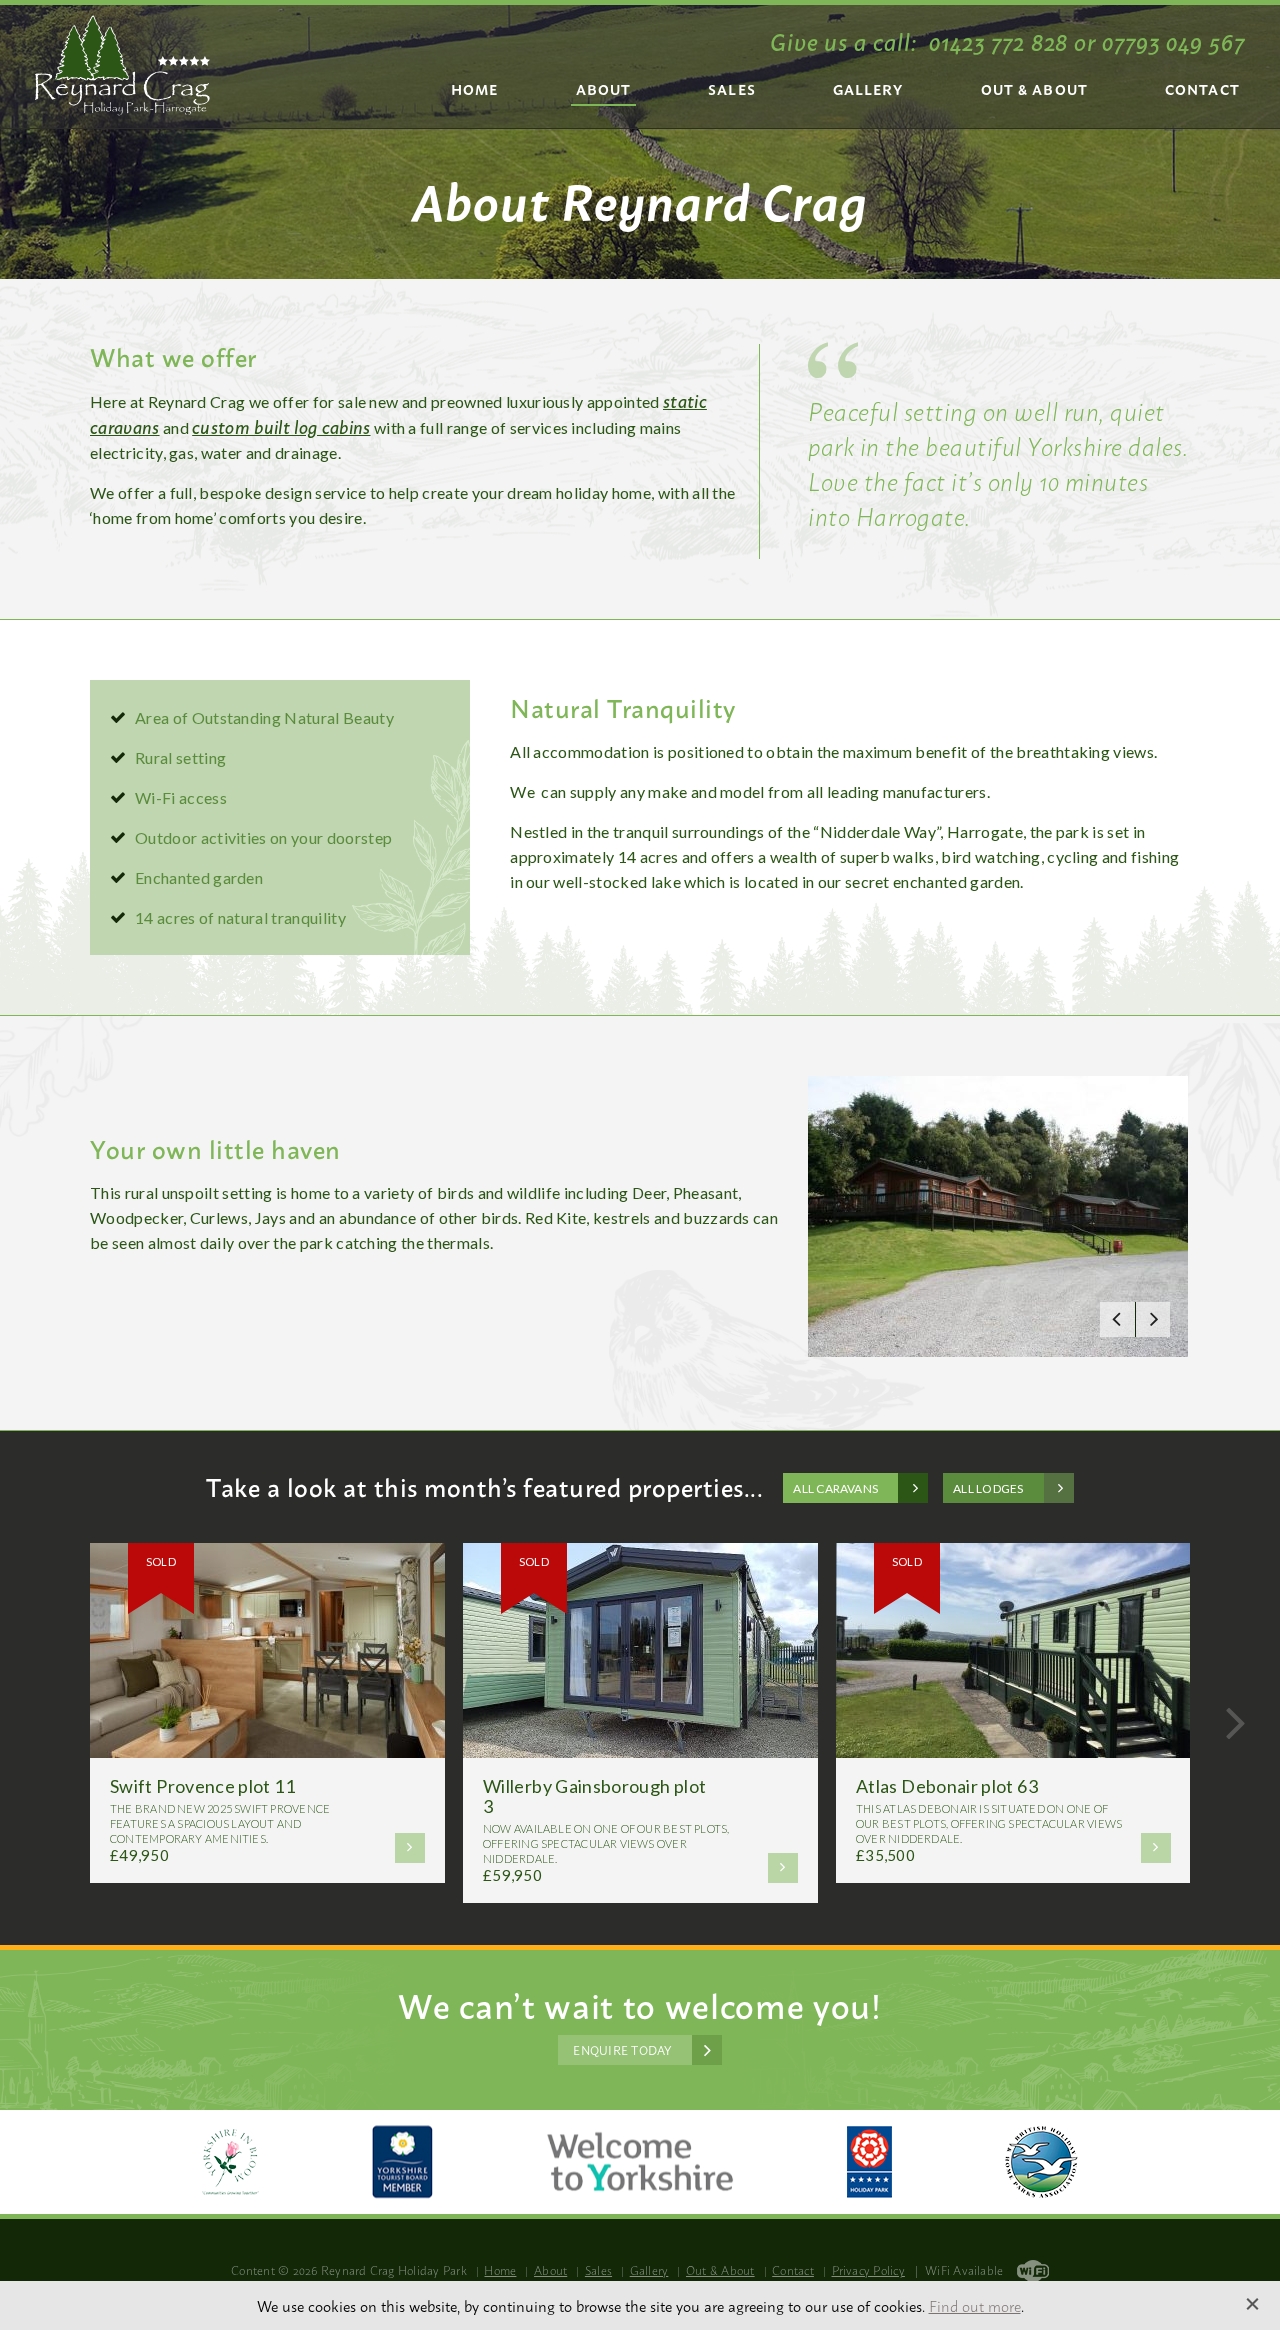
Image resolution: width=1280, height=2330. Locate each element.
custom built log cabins (281, 426)
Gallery (868, 88)
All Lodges (988, 1488)
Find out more (975, 2305)
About (604, 88)
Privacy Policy (868, 2270)
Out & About (1034, 88)
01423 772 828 (998, 40)
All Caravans (835, 1488)
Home (474, 88)
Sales (732, 88)
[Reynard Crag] (122, 65)
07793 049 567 (1173, 40)
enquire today (622, 2050)
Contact (1202, 88)
